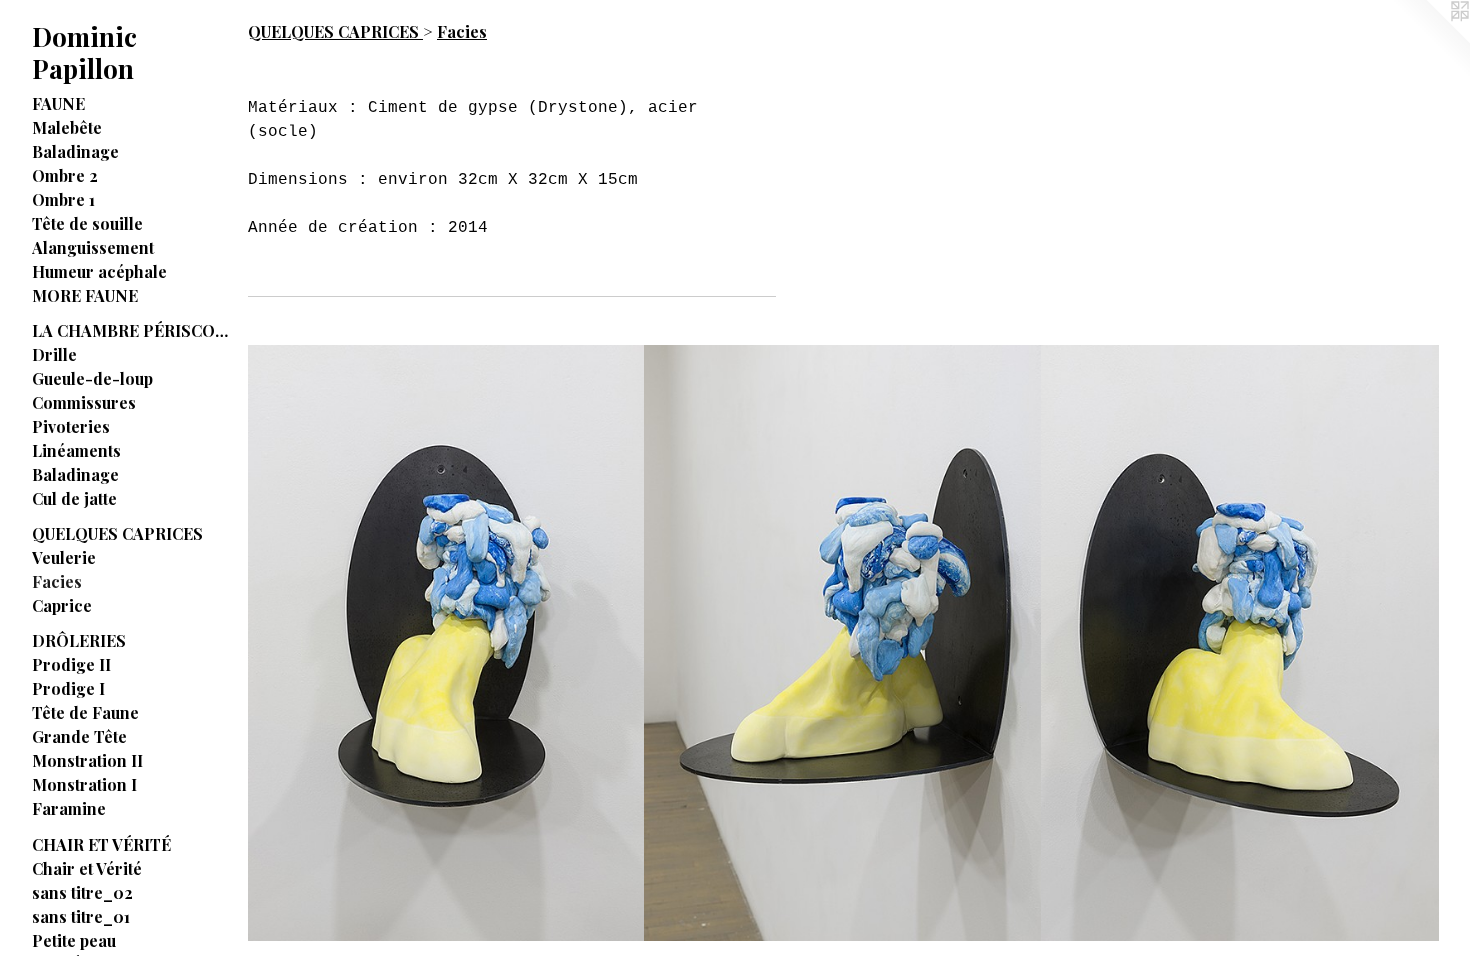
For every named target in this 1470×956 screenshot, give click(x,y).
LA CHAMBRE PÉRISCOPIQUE (132, 330)
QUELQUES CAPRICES (117, 533)
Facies (57, 581)
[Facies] (447, 643)
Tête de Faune (85, 712)
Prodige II (71, 664)
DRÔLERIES (79, 640)
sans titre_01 (81, 916)
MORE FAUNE (85, 295)
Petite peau (74, 940)
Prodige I (68, 688)
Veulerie (64, 557)
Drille (54, 354)
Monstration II (87, 760)
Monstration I (84, 784)
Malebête (67, 127)
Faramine (69, 808)
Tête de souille (87, 223)
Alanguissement (93, 247)
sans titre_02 (82, 892)
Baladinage (75, 151)
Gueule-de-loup (92, 378)
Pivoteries (71, 426)
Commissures (84, 402)
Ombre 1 (63, 199)
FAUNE (58, 103)
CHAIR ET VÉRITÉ (101, 844)
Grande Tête (79, 736)
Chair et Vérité (87, 868)
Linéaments (76, 450)
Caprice (62, 605)
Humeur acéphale (99, 271)
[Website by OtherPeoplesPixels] (1430, 40)
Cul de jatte (74, 498)
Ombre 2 (65, 175)
